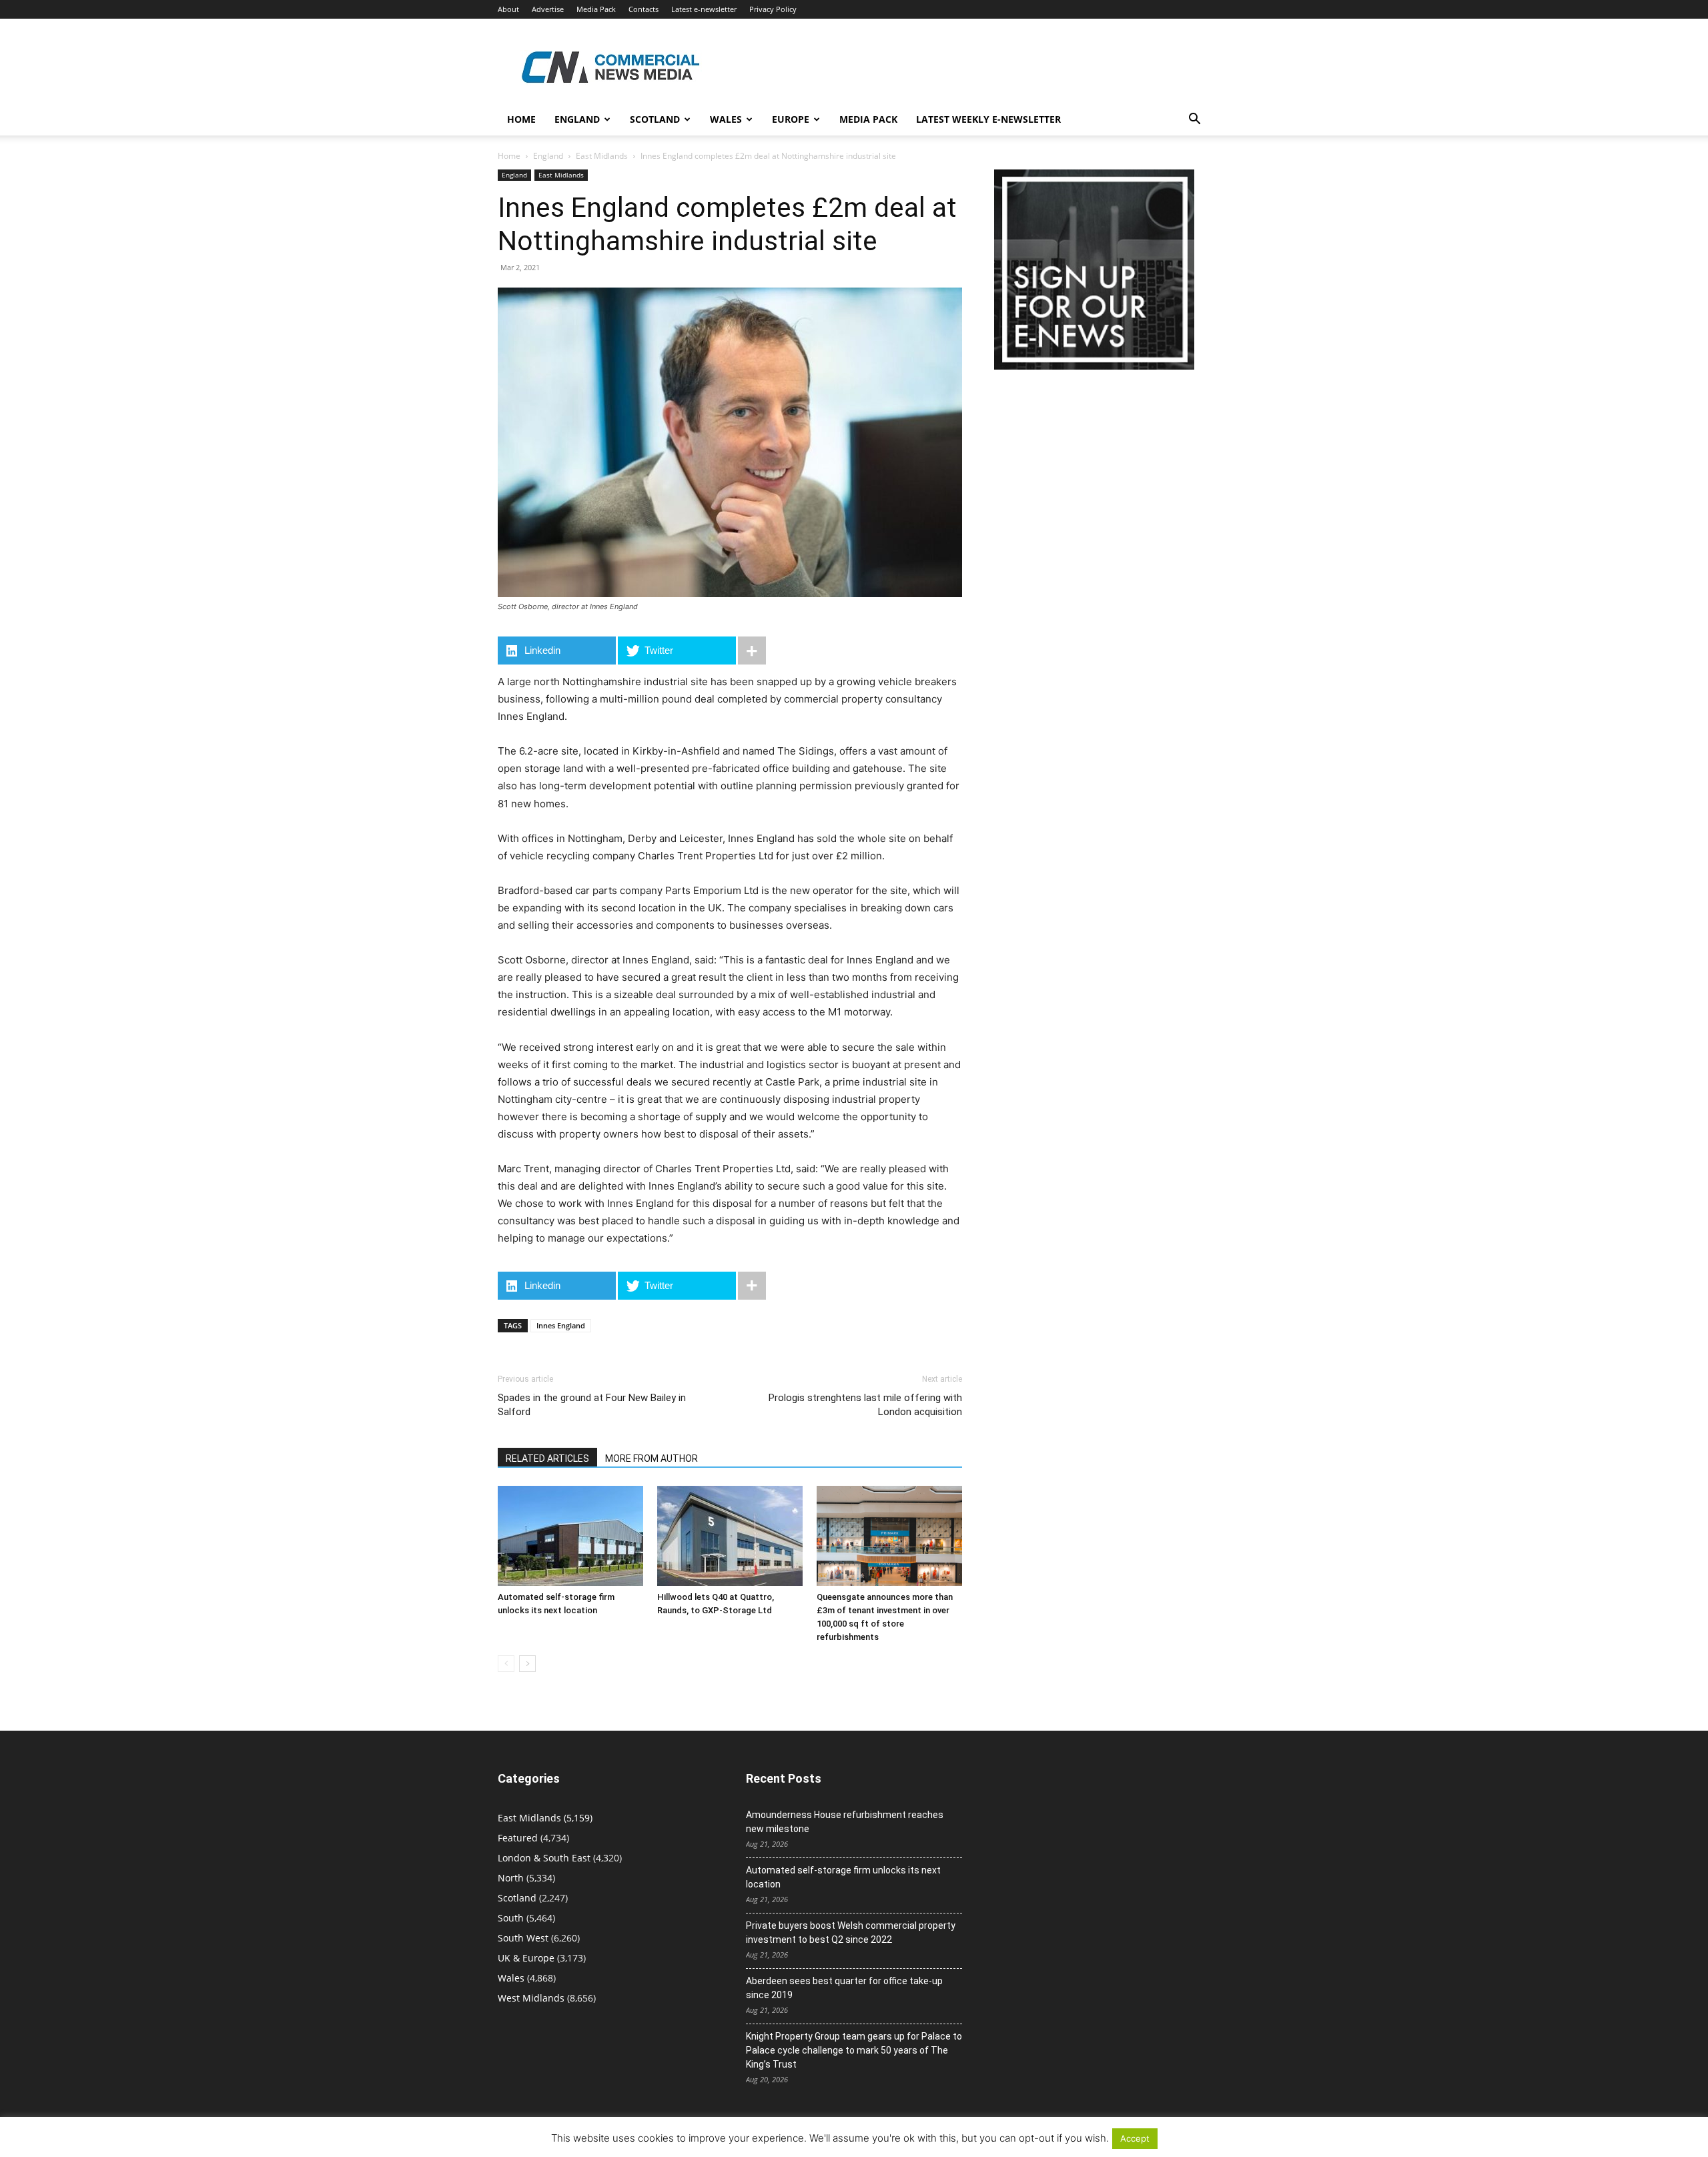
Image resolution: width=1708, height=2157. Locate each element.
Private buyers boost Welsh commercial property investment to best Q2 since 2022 (851, 1932)
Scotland (655, 119)
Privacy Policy (773, 9)
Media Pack (596, 9)
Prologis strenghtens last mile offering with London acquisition (865, 1405)
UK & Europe (526, 1958)
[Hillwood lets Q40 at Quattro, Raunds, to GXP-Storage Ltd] (730, 1536)
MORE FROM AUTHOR (652, 1458)
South (511, 1918)
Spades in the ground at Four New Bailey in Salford (592, 1405)
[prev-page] (506, 1664)
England (548, 156)
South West (523, 1938)
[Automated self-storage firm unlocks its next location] (570, 1536)
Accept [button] (1135, 2138)
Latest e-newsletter (704, 9)
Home (521, 119)
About (508, 9)
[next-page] (527, 1664)
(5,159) (545, 1818)
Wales (726, 119)
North (511, 1878)
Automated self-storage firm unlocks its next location (843, 1877)
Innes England (561, 1325)
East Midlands (602, 156)
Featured (518, 1838)
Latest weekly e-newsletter (988, 119)
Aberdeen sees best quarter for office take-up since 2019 (844, 1988)
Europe (791, 119)
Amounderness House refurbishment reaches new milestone (845, 1822)
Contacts (644, 9)
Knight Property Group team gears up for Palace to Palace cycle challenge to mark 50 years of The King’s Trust (854, 2050)
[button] (1194, 120)
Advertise (548, 9)
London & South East (544, 1858)
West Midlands (531, 1998)
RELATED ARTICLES (547, 1458)
